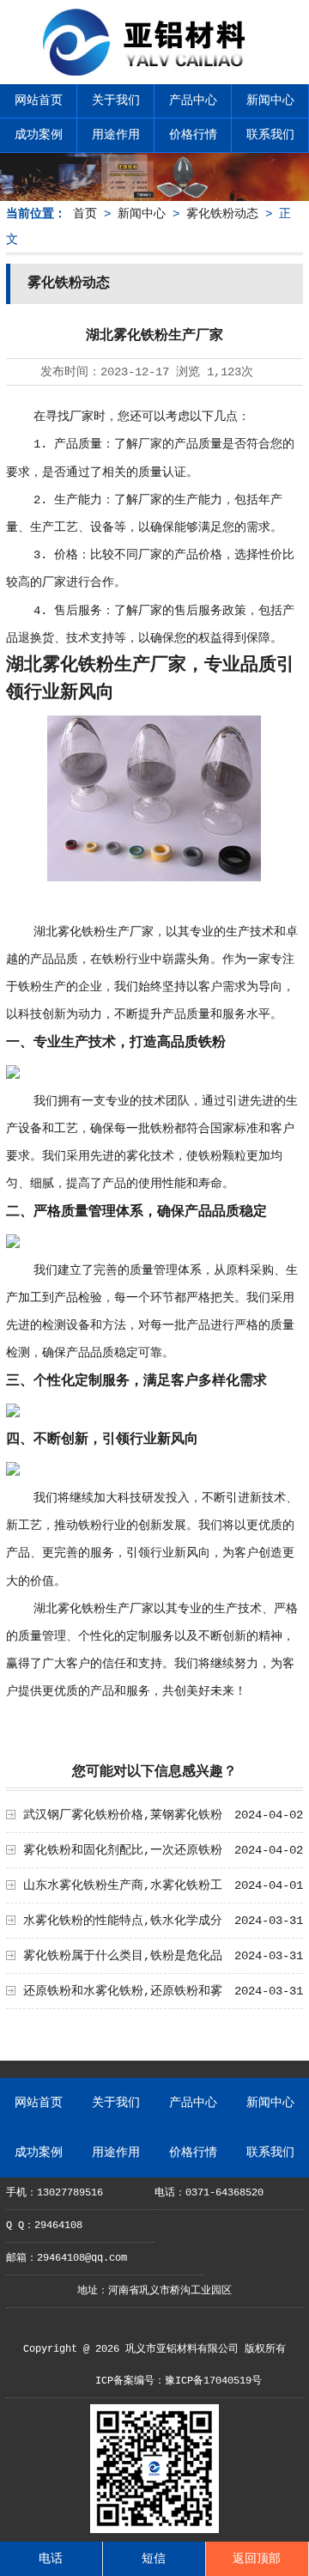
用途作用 (116, 135)
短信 (154, 2559)
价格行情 (193, 135)
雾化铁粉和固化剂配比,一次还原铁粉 (123, 1850)
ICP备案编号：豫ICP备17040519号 (179, 2381)
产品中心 (193, 100)
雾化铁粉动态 (222, 214)
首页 (85, 214)
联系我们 (270, 135)
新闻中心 (270, 100)
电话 (51, 2559)
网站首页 (39, 100)
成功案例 (39, 135)
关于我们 (116, 100)
